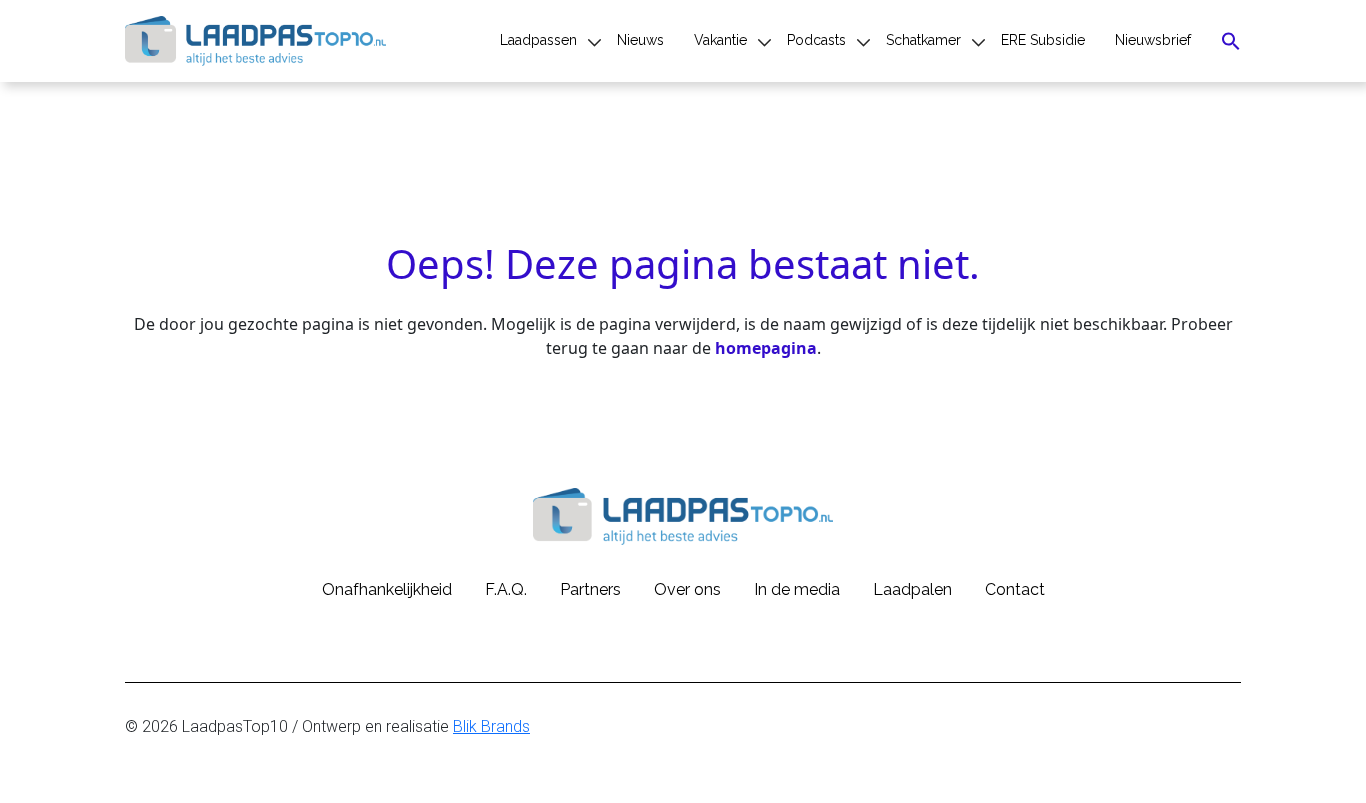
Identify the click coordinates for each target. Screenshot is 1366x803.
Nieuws (640, 40)
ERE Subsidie (1043, 40)
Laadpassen (538, 40)
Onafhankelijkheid (387, 589)
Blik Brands (491, 726)
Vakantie (720, 40)
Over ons (687, 589)
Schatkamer (923, 40)
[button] (1231, 41)
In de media (797, 589)
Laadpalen (912, 589)
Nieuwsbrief (1153, 40)
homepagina (766, 348)
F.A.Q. (506, 589)
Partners (590, 589)
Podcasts (816, 40)
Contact (1015, 589)
